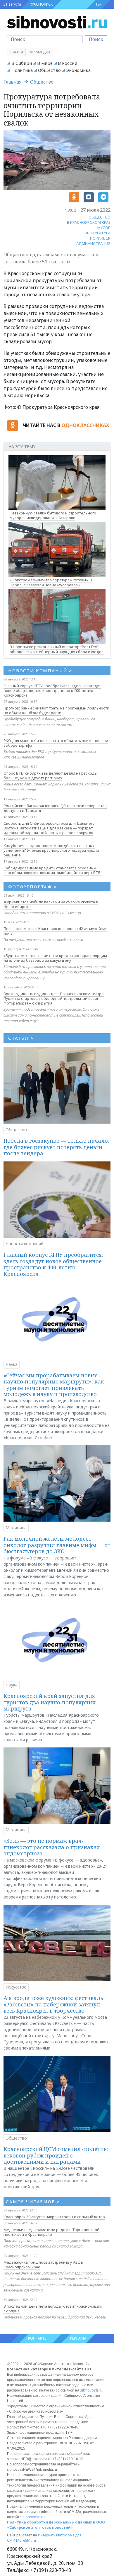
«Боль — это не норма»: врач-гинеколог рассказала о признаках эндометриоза (52, 1847)
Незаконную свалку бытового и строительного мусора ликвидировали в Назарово (53, 515)
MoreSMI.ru (26, 2540)
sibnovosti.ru (91, 2390)
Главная (12, 82)
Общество (49, 70)
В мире (45, 63)
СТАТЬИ (21, 1038)
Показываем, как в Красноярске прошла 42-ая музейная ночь (55, 931)
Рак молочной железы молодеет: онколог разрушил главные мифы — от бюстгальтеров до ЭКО (57, 1545)
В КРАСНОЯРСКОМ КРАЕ (89, 222)
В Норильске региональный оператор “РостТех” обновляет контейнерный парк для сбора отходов (57, 649)
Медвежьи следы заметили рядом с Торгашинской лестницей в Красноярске (51, 2232)
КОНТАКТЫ (38, 2338)
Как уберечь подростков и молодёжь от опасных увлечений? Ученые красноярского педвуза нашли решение (51, 850)
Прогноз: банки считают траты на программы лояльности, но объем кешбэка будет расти (57, 710)
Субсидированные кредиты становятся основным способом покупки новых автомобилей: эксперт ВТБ (52, 870)
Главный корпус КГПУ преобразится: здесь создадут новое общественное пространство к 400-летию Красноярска (52, 690)
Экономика (78, 70)
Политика (22, 70)
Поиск (96, 39)
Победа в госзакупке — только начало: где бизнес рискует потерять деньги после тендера (56, 1147)
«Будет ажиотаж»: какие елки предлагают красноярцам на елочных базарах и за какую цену (55, 958)
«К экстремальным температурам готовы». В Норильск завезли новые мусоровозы (51, 582)
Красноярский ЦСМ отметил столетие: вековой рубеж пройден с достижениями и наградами (56, 2155)
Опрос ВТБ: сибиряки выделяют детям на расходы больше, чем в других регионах (50, 775)
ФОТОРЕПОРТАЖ (33, 887)
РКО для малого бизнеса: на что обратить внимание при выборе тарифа (56, 743)
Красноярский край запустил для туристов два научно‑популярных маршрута (50, 1702)
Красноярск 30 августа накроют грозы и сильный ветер (54, 2217)
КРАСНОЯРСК (41, 4)
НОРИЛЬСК (100, 238)
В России (68, 63)
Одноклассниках (85, 425)
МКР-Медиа (40, 52)
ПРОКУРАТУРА (97, 233)
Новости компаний (24, 1244)
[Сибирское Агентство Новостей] (57, 22)
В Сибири (22, 63)
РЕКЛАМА (78, 2338)
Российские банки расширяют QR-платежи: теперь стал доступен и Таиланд (55, 808)
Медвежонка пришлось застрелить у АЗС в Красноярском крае (43, 2265)
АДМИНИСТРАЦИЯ (93, 243)
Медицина (16, 1528)
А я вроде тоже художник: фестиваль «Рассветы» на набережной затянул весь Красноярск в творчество (53, 2004)
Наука (12, 1364)
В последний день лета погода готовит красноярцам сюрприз (53, 2309)
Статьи (16, 52)
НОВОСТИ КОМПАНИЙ (40, 670)
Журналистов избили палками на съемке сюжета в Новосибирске (51, 904)
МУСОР (104, 228)
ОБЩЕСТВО (100, 217)
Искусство (16, 1987)
